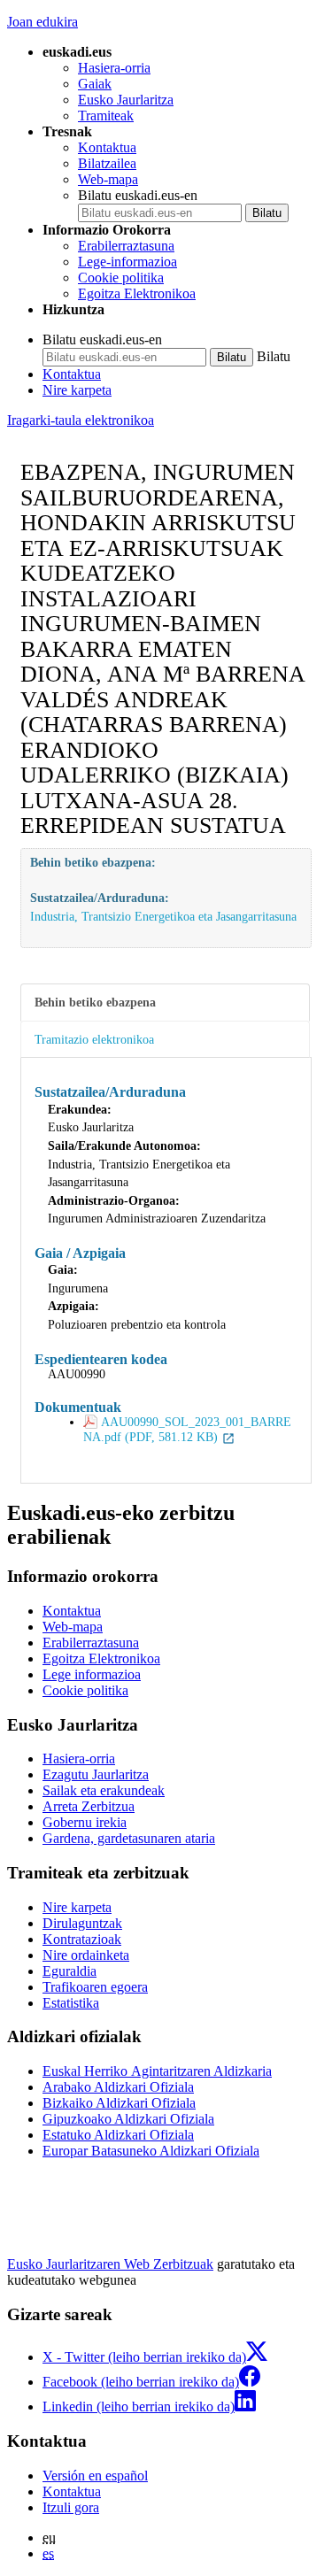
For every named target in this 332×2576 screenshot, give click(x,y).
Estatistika (71, 2003)
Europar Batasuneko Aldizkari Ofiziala (151, 2151)
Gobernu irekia (85, 1822)
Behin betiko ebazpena (95, 1002)
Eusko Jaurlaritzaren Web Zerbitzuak (110, 2264)
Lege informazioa (92, 1674)
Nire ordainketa (86, 1955)
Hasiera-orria (114, 68)
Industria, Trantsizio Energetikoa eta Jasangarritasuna (163, 916)
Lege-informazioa (127, 262)
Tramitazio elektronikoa (94, 1039)
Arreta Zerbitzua (89, 1806)
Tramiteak (106, 116)
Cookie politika (121, 278)
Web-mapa (108, 179)
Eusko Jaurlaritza (126, 100)
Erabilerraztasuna (126, 246)
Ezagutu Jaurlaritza (96, 1774)
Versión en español (95, 2476)
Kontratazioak (82, 1939)
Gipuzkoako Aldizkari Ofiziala (128, 2119)
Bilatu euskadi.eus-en (138, 195)
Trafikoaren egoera (95, 1987)
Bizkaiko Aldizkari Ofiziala (119, 2103)
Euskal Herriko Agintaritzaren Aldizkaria (157, 2071)
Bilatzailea (107, 163)
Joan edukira (42, 22)
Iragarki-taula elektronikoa (81, 420)
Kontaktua (107, 147)
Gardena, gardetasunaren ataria (129, 1838)
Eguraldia (69, 1971)
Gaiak (95, 84)
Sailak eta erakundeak (104, 1790)
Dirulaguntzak (82, 1923)
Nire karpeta (77, 390)
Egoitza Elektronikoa (137, 293)
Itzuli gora (71, 2507)
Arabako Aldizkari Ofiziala (118, 2087)
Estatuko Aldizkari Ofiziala (118, 2135)
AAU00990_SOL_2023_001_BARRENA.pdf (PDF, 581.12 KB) (187, 1429)
